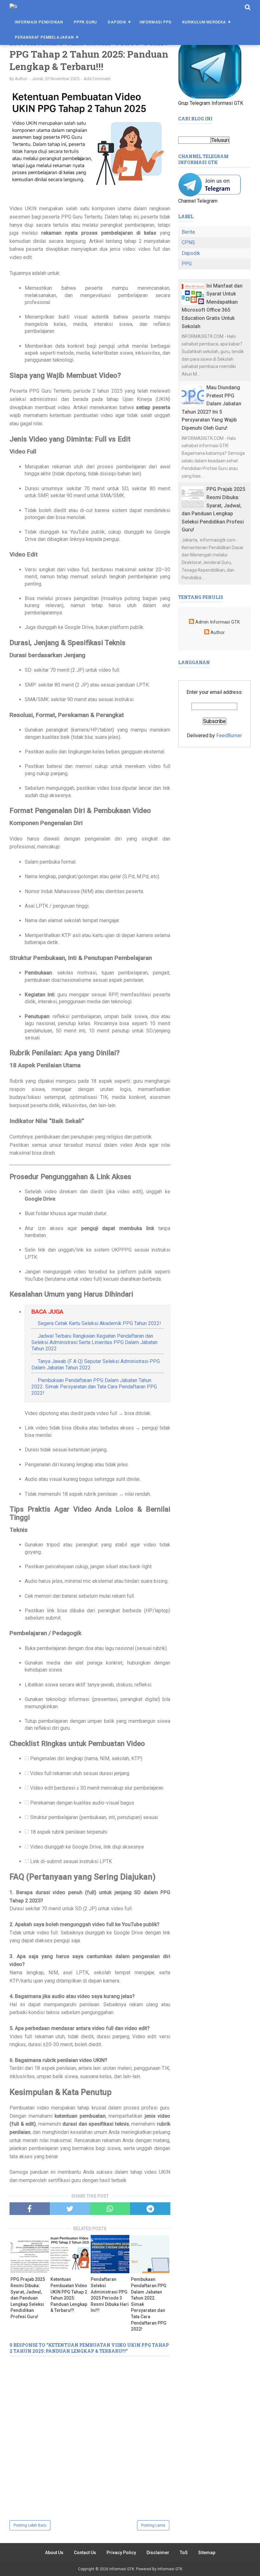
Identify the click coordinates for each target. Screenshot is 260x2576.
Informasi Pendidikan (39, 22)
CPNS (188, 242)
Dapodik (117, 22)
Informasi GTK (122, 2569)
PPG (187, 264)
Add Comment (97, 79)
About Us (54, 2553)
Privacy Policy (121, 2553)
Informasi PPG (156, 22)
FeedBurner (229, 736)
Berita (188, 232)
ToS (184, 2553)
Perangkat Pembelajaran (44, 37)
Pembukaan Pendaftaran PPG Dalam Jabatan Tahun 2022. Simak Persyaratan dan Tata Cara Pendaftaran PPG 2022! (94, 1387)
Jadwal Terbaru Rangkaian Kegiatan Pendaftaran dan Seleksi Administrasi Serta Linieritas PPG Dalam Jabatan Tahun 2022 (94, 1342)
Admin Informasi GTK (218, 622)
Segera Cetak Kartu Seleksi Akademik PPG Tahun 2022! (99, 1323)
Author (218, 633)
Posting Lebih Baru (30, 2525)
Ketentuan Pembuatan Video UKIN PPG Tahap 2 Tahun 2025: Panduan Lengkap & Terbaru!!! (69, 2295)
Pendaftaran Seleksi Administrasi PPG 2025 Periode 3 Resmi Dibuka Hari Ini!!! (110, 2295)
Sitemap (207, 2553)
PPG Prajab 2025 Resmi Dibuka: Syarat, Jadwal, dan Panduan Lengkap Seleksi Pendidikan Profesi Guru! (28, 2298)
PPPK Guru (85, 22)
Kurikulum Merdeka (204, 22)
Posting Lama (153, 2525)
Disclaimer (158, 2553)
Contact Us (85, 2553)
